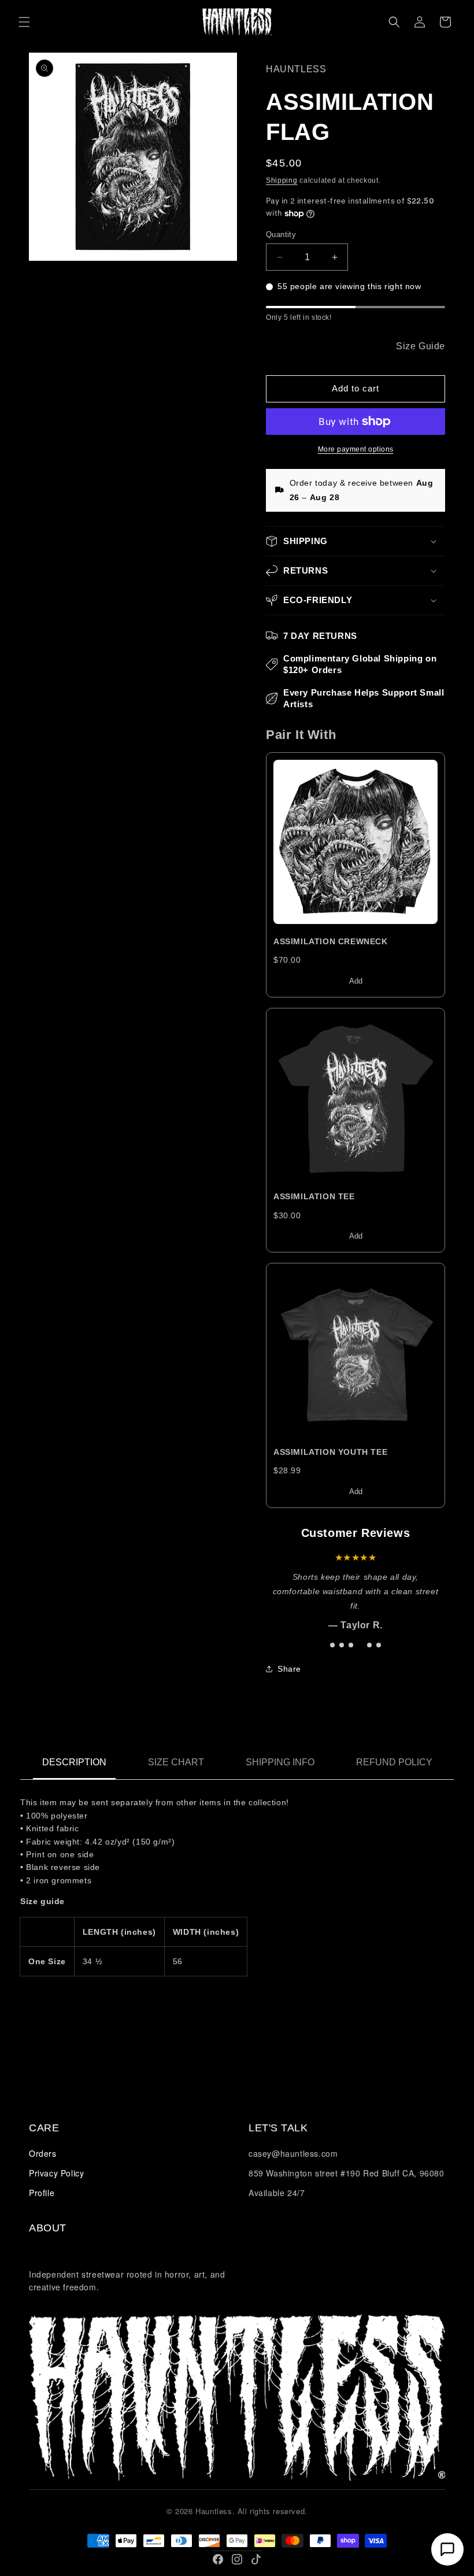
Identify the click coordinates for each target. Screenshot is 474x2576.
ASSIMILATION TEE (314, 1196)
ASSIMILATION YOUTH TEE (330, 1452)
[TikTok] (256, 2559)
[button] (24, 22)
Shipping (282, 180)
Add (356, 981)
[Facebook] (218, 2559)
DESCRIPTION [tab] (74, 1762)
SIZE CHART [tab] (176, 1762)
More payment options (356, 449)
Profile (42, 2193)
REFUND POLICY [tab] (394, 1762)
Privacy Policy (56, 2173)
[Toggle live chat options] (447, 2549)
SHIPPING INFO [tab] (280, 1762)
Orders (43, 2153)
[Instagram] (237, 2559)
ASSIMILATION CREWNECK (331, 941)
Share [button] (289, 1669)
